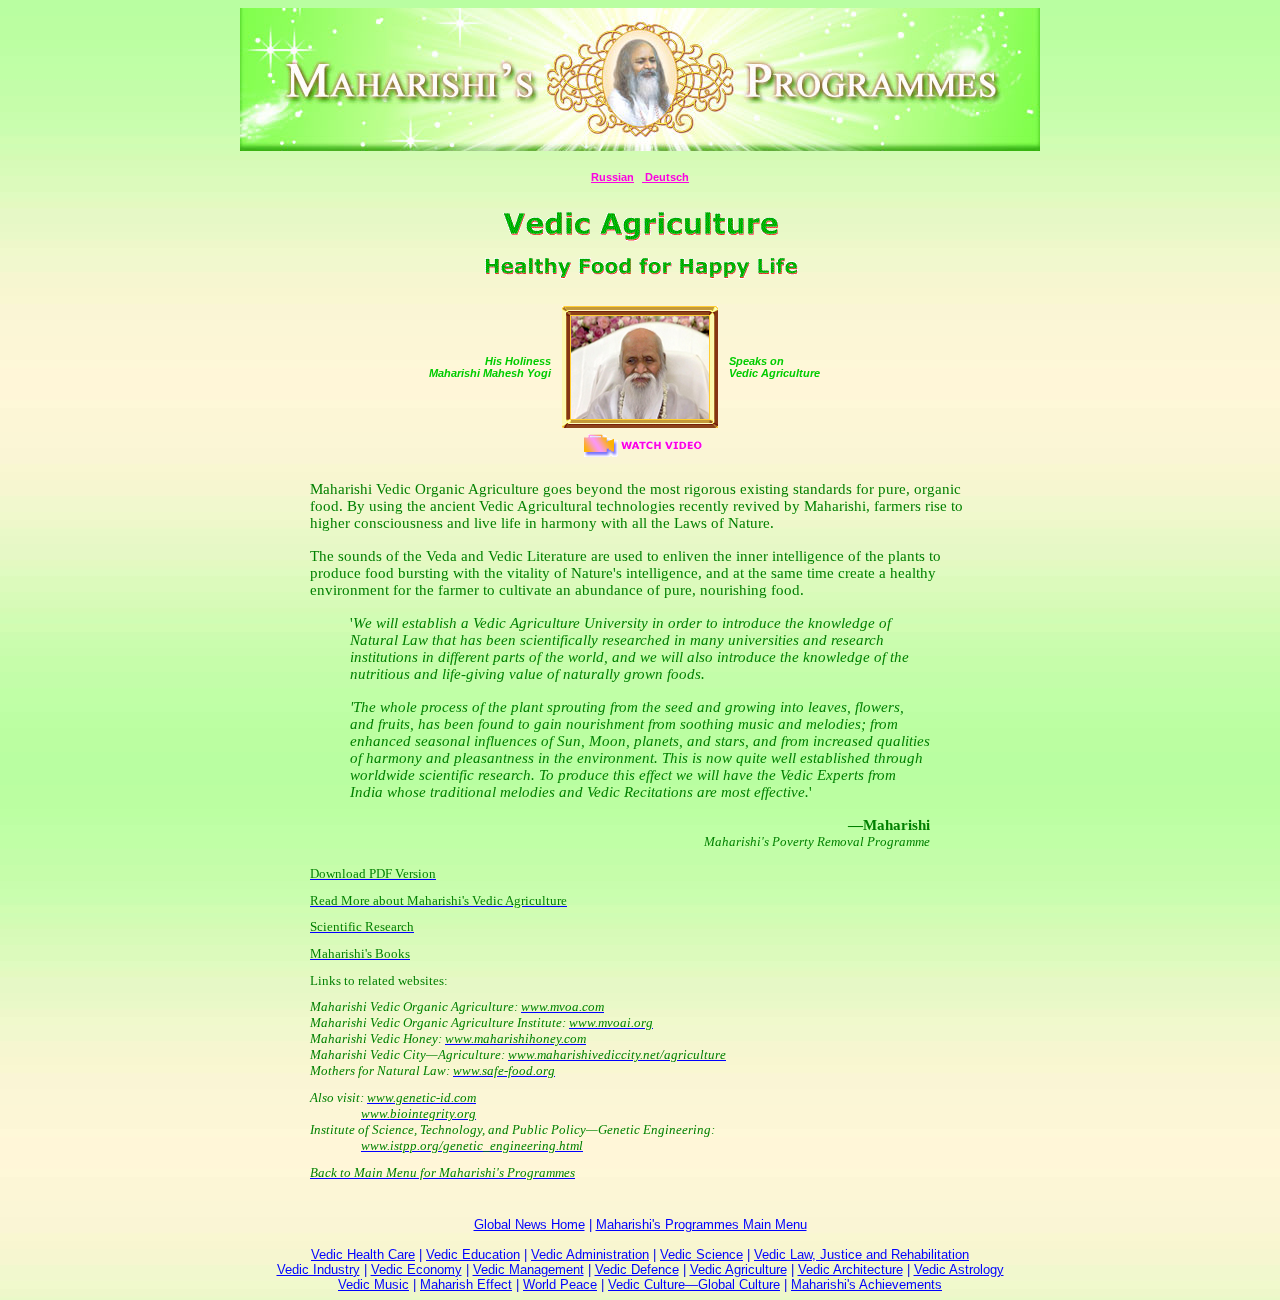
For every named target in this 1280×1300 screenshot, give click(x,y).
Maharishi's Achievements (866, 1284)
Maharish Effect (466, 1284)
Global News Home (529, 1224)
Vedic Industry (318, 1269)
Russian (612, 177)
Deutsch (665, 177)
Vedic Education (473, 1254)
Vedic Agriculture (738, 1269)
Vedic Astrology (959, 1269)
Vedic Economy (416, 1269)
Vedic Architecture (850, 1269)
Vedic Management (528, 1269)
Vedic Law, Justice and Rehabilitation (861, 1254)
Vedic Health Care (363, 1254)
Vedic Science (701, 1254)
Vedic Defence (637, 1269)
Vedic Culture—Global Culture (694, 1284)
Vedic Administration (590, 1254)
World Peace (560, 1284)
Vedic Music (373, 1284)
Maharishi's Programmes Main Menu (701, 1224)
